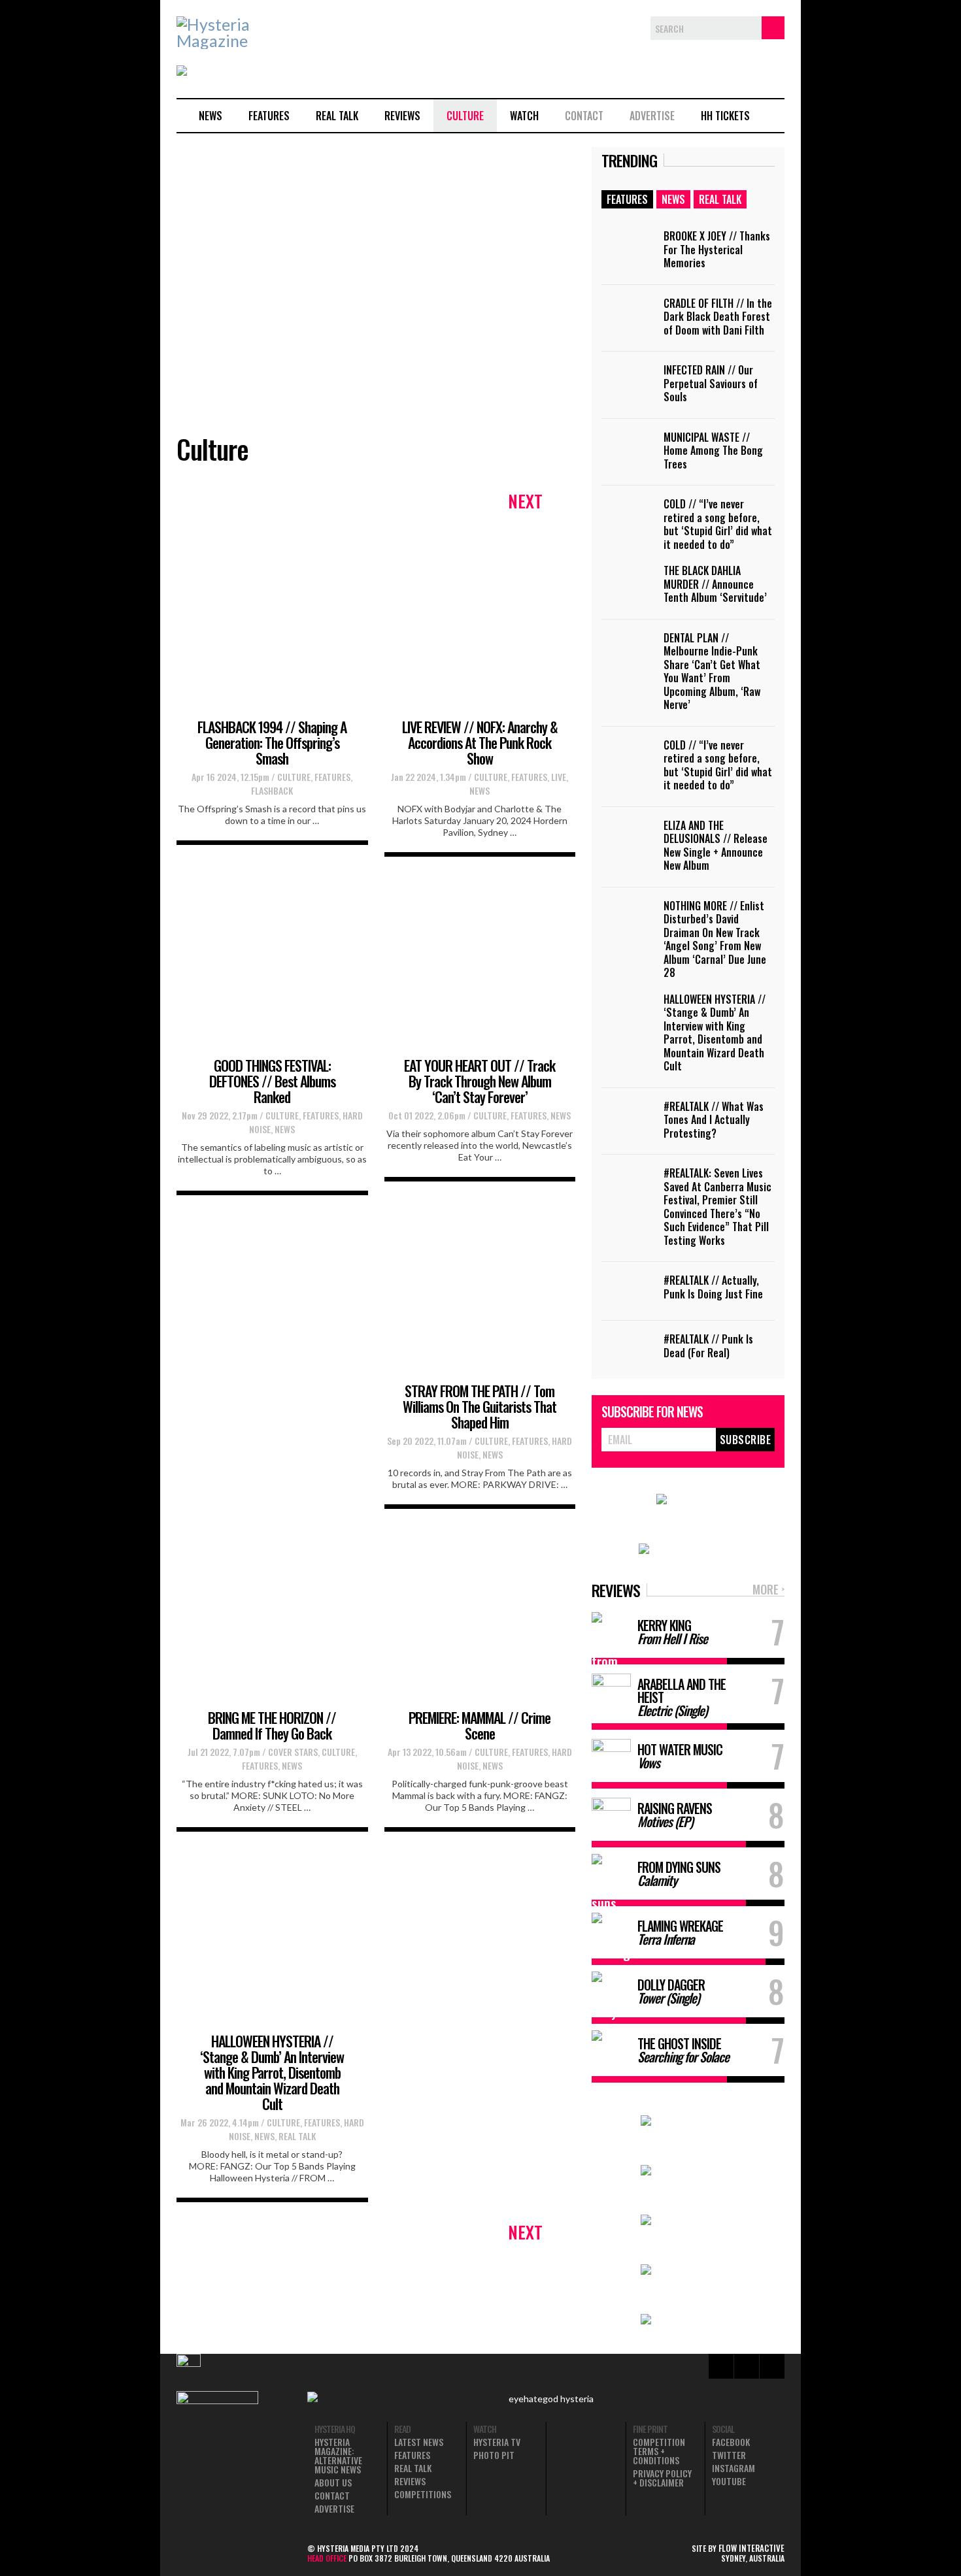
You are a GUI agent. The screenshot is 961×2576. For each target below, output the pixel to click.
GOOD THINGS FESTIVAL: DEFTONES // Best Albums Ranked (272, 1081)
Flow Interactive (751, 2548)
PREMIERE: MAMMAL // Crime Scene (480, 1725)
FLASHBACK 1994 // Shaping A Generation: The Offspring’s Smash (272, 742)
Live (559, 777)
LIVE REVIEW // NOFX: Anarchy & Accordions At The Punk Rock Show (480, 742)
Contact (584, 116)
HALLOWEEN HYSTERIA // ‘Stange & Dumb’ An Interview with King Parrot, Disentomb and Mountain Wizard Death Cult (272, 2072)
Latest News (419, 2442)
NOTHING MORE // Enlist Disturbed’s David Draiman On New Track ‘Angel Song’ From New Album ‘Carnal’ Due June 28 (715, 939)
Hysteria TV (497, 2442)
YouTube (729, 2481)
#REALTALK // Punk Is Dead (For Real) (708, 1346)
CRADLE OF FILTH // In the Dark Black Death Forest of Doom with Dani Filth (718, 317)
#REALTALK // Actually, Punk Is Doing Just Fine (713, 1287)
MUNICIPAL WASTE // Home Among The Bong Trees (713, 451)
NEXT (525, 501)
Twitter (729, 2455)
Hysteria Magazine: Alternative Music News (338, 2456)
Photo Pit (494, 2455)
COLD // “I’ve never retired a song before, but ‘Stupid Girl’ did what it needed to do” (718, 524)
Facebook (731, 2442)
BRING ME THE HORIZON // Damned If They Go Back (272, 1725)
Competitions (423, 2494)
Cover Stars (293, 1752)
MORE (768, 1590)
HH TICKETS (725, 116)
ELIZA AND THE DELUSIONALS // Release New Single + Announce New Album (716, 846)
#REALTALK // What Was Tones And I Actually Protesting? (714, 1120)
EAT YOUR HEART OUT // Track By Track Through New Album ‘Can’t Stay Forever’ (480, 1081)
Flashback (272, 790)
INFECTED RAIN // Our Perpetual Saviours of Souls (711, 383)
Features (269, 116)
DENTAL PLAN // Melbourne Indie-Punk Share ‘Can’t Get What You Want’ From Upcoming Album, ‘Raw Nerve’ (712, 671)
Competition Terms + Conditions (659, 2451)
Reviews (402, 116)
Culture (465, 116)
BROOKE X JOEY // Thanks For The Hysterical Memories (717, 249)
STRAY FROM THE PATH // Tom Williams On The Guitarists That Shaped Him (480, 1406)
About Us (333, 2483)
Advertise (652, 116)
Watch (524, 116)
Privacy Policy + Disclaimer (662, 2478)
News (211, 116)
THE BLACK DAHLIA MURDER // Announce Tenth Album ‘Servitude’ (715, 584)
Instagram (733, 2468)
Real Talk (337, 116)
